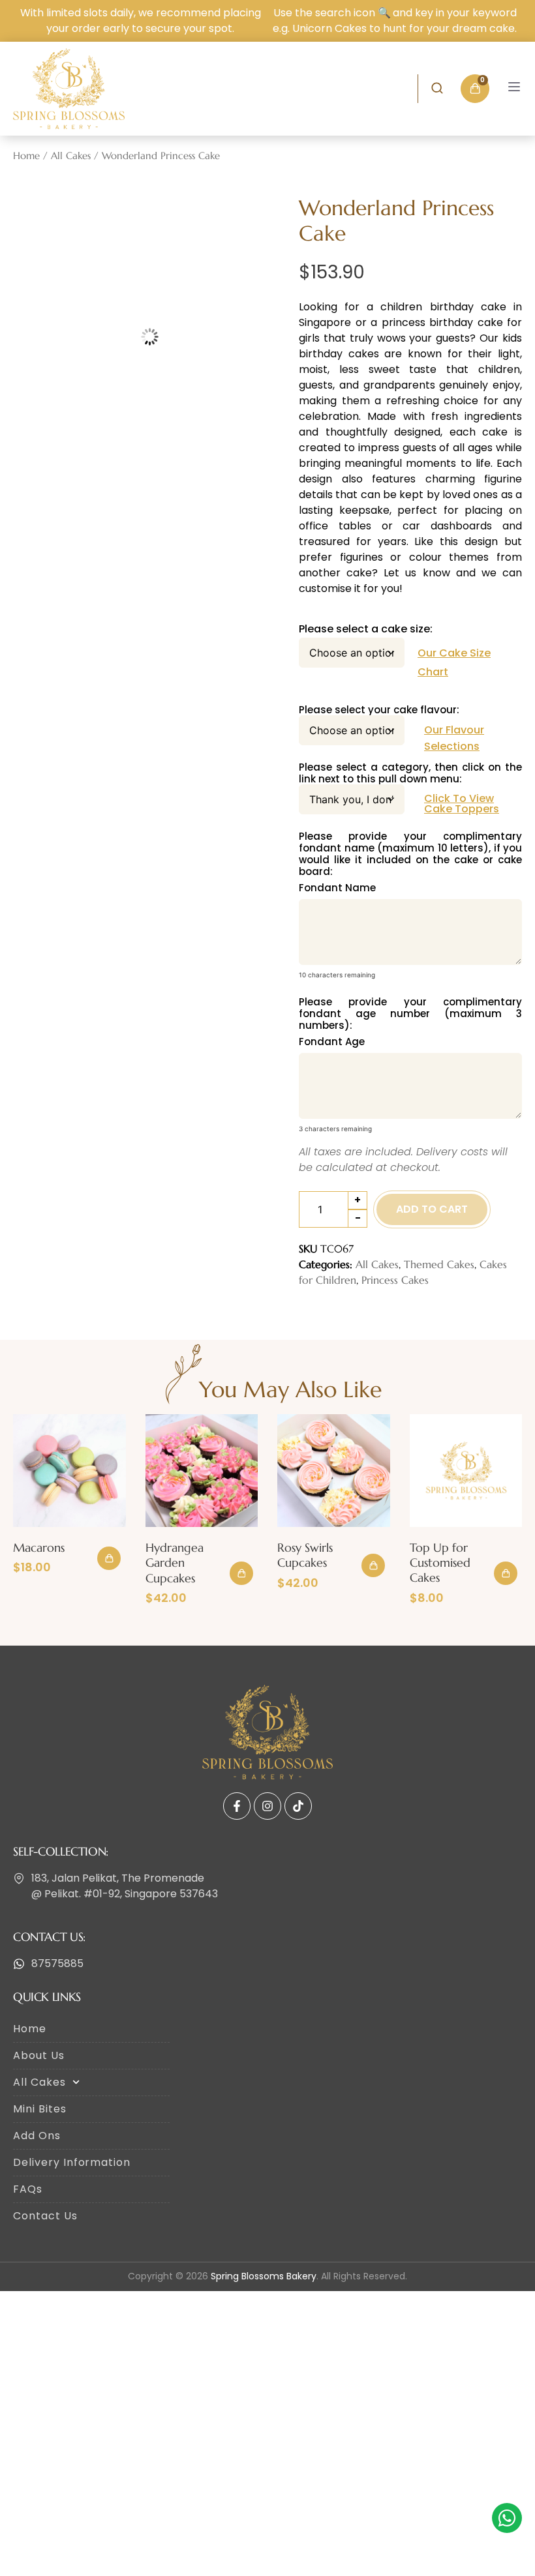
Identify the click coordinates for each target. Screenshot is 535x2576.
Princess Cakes (395, 1280)
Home (26, 156)
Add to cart (432, 1209)
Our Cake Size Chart (454, 662)
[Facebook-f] (237, 1806)
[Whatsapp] (507, 2518)
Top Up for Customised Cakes (440, 1563)
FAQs (28, 2189)
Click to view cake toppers (462, 804)
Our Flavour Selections (454, 738)
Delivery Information (72, 2162)
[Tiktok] (298, 1806)
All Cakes (71, 156)
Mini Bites (40, 2109)
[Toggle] (514, 87)
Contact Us (45, 2216)
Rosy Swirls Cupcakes (305, 1555)
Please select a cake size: (366, 629)
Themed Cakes (439, 1264)
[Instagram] (267, 1806)
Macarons (39, 1547)
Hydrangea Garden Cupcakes (175, 1563)
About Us (39, 2055)
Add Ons (37, 2136)
